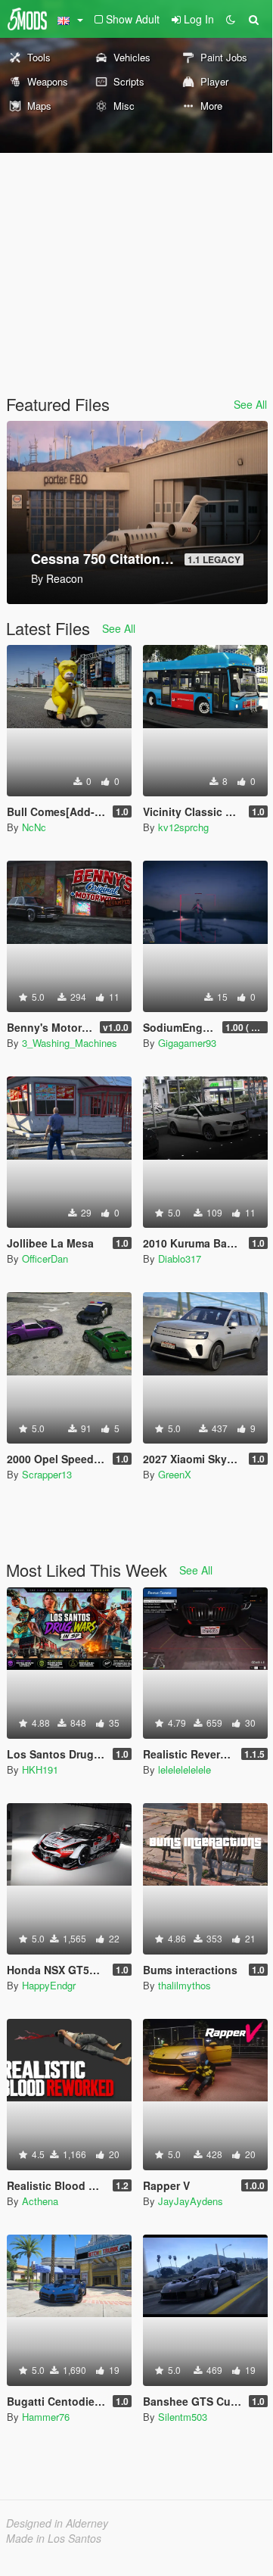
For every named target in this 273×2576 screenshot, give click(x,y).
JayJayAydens (191, 2201)
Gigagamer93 (187, 1043)
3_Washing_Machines (70, 1043)
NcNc (34, 827)
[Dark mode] (231, 19)
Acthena (40, 2201)
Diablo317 (180, 1258)
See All (250, 404)
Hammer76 (46, 2417)
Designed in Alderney (57, 2523)
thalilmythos (185, 1985)
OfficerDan (45, 1258)
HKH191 (40, 1769)
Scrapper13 (47, 1474)
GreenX (175, 1474)
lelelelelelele (185, 1769)
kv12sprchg (183, 827)
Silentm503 (183, 2417)
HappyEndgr (49, 1985)
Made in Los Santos (54, 2538)
